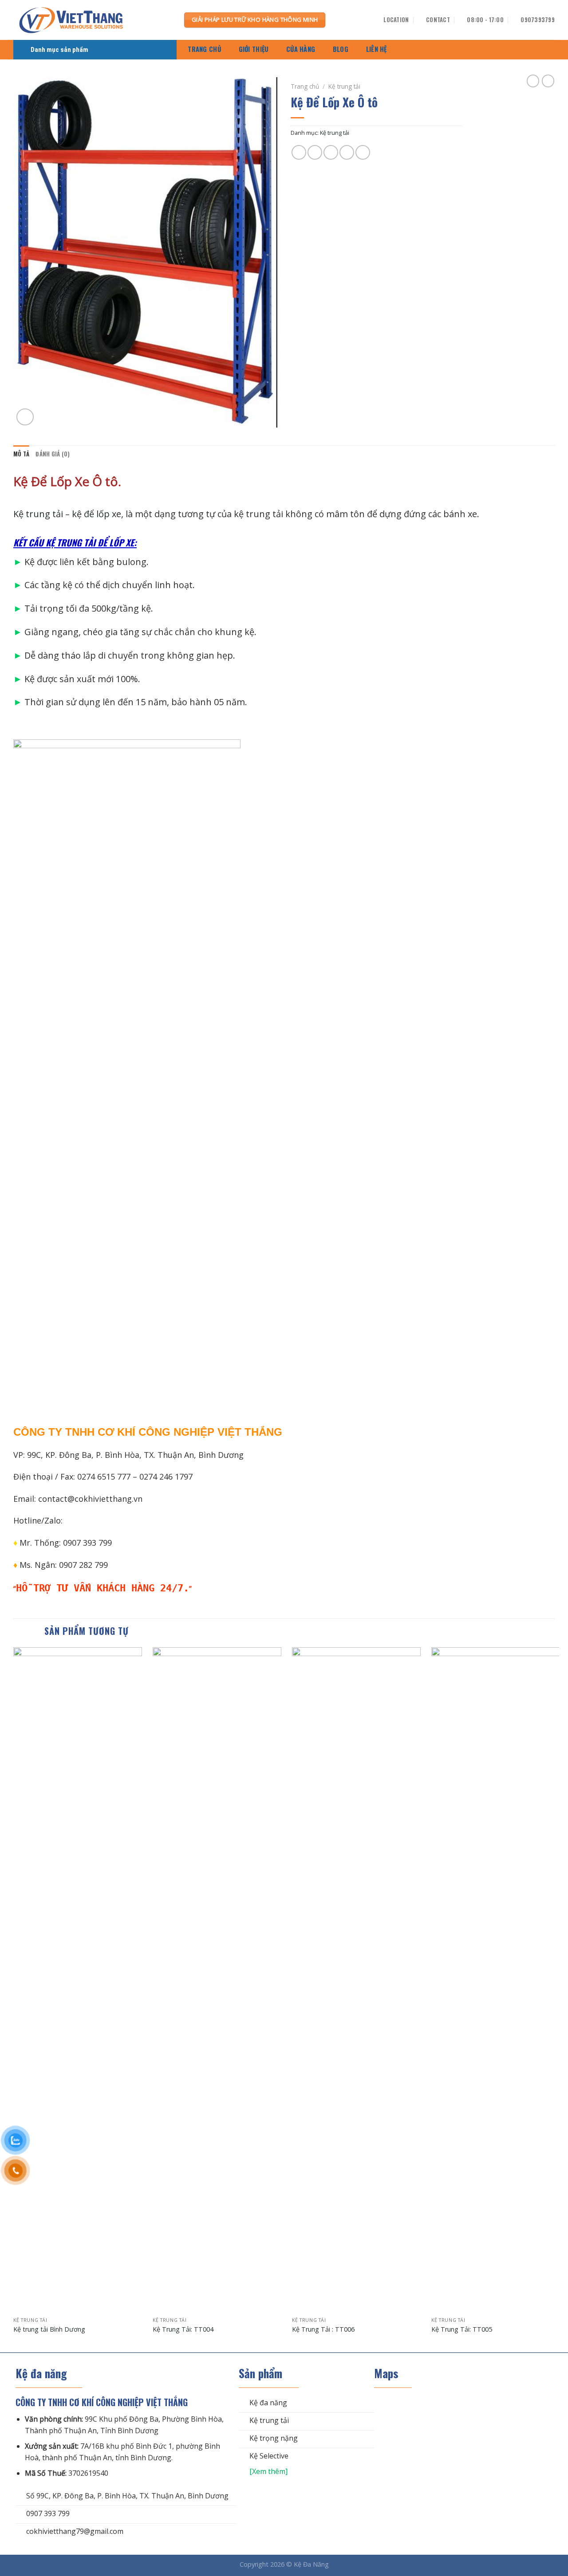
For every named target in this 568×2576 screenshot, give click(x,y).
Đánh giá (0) (53, 454)
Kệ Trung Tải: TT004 (183, 2329)
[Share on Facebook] (299, 152)
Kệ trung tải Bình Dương (49, 2329)
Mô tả (21, 454)
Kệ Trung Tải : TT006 (323, 2329)
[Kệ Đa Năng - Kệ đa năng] (92, 20)
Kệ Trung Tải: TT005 (462, 2329)
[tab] (21, 454)
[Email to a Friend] (331, 152)
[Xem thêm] (263, 2471)
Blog (341, 49)
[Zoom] (25, 417)
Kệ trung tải (344, 86)
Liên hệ (377, 49)
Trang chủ (204, 49)
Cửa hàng (301, 49)
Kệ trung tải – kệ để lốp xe (67, 514)
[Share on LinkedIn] (363, 152)
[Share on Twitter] (315, 152)
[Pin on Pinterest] (347, 152)
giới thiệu (254, 49)
